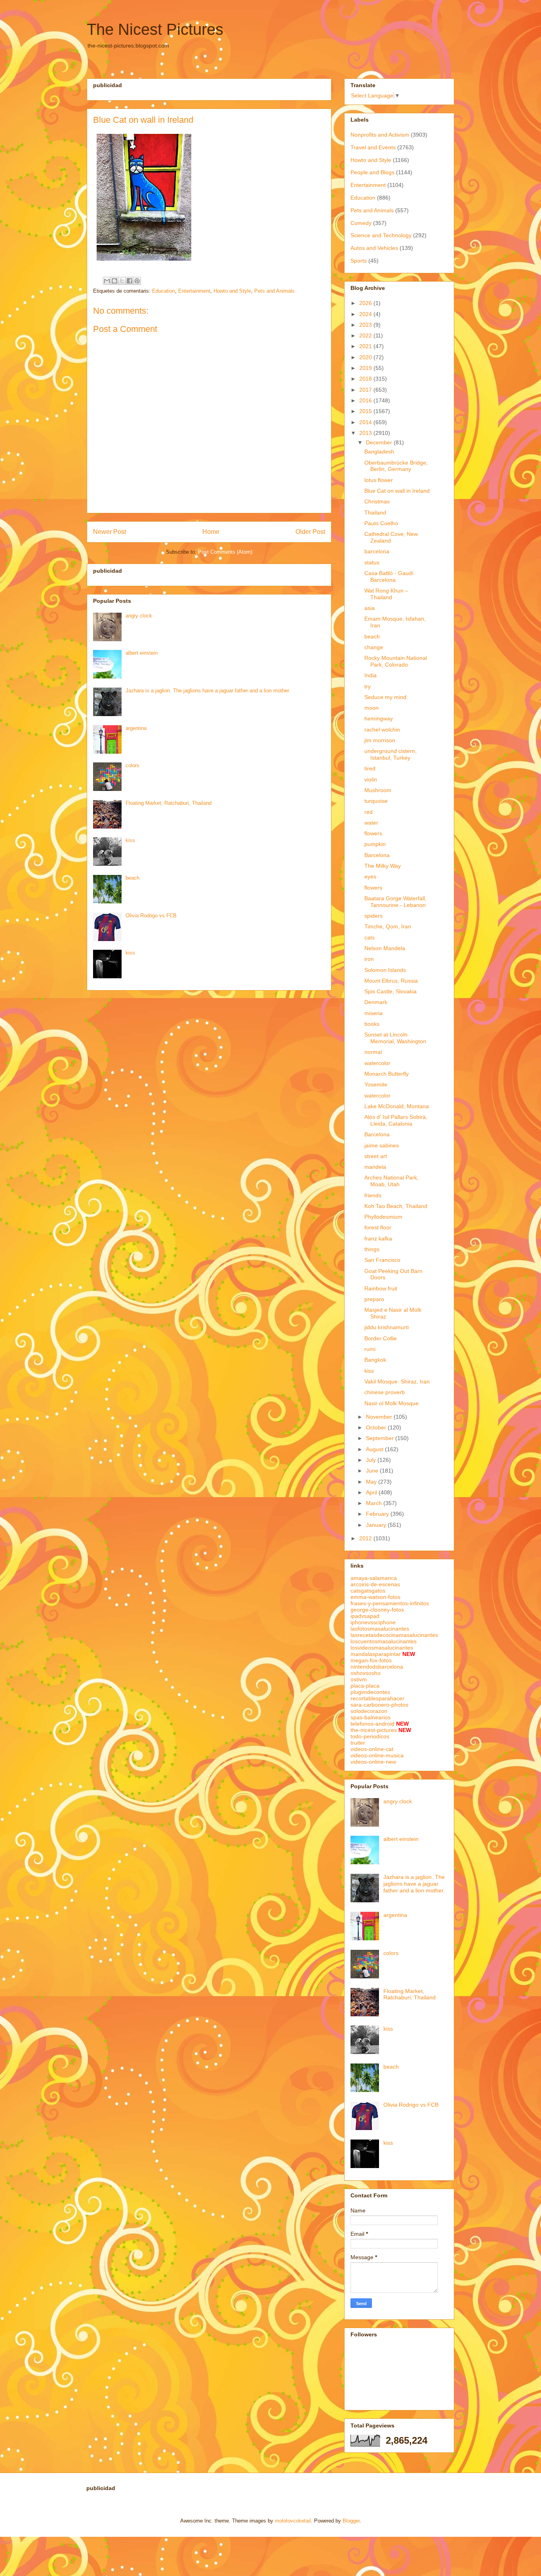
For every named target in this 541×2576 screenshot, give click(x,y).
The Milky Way (383, 866)
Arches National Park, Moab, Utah (391, 1181)
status (372, 562)
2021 (366, 346)
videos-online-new (373, 1762)
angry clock (139, 616)
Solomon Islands (385, 970)
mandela (375, 1167)
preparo (374, 1299)
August (375, 1449)
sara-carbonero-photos (379, 1705)
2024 (366, 314)
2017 (366, 390)
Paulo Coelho (381, 523)
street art (376, 1156)
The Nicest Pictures (155, 29)
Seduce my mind (385, 697)
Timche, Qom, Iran (388, 926)
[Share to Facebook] (130, 281)
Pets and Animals (274, 291)
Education (164, 291)
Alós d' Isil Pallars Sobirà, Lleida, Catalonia (396, 1120)
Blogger (351, 2521)
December (380, 442)
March (375, 1503)
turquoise (376, 801)
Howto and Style (232, 291)
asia (370, 608)
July (372, 1460)
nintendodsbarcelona (377, 1667)
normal (373, 1052)
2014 (366, 422)
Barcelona (377, 855)
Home (211, 532)
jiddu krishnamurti (387, 1327)
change (374, 647)
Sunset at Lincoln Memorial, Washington (395, 1038)
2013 (366, 433)
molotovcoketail (293, 2521)
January (377, 1525)
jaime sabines (382, 1145)
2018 (366, 379)
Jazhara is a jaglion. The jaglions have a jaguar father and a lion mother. (208, 691)
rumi (370, 1349)
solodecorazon (369, 1711)
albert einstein (142, 653)
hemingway (379, 718)
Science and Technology (381, 235)
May (372, 1482)
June (373, 1471)
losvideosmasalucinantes (382, 1648)
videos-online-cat (372, 1749)
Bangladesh (379, 452)
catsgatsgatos (368, 1591)
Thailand (375, 513)
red (369, 812)
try (368, 686)
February (378, 1514)
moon (371, 708)
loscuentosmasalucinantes (384, 1641)
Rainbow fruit (381, 1288)
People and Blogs (372, 172)
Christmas (377, 501)
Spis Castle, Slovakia (391, 991)
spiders (373, 916)
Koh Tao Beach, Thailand (396, 1206)
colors (132, 765)
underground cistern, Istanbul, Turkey (391, 754)
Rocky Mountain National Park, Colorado (396, 661)
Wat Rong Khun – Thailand (386, 594)
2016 (366, 400)
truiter (358, 1743)
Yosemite (376, 1084)
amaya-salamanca (374, 1578)
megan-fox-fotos (371, 1660)
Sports (359, 261)
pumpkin (375, 844)
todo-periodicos (370, 1736)
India (371, 675)
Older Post (310, 532)
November (380, 1417)
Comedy (361, 223)
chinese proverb (385, 1392)
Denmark (376, 1002)
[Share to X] (122, 281)
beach (132, 878)
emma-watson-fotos (375, 1597)
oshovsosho (366, 1673)
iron (369, 959)
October (377, 1427)
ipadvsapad (365, 1616)
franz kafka (378, 1238)
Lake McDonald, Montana (397, 1106)
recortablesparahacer (377, 1698)
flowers (373, 833)
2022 (366, 335)
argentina (136, 728)
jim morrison (380, 740)
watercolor (377, 1063)
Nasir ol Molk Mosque (391, 1403)
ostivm (359, 1679)
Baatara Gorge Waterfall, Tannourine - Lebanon (395, 902)
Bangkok (375, 1360)
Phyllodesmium (383, 1217)
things (372, 1249)
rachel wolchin (382, 730)
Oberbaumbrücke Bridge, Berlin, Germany (396, 466)
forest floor (378, 1227)
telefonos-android (372, 1724)
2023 (366, 325)
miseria (373, 1013)
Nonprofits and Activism (380, 135)
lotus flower (379, 480)
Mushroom (378, 790)
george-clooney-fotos (377, 1610)
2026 (366, 303)
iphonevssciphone (373, 1622)
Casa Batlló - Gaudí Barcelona (389, 576)
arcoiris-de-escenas (375, 1584)
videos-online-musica (377, 1755)
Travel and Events (373, 147)
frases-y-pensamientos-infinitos (390, 1603)
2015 (366, 411)
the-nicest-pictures (374, 1730)
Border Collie (381, 1338)
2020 (366, 357)
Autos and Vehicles (374, 248)
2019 (366, 368)
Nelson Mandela (385, 948)
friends (373, 1195)
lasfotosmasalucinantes (380, 1629)
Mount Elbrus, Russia (391, 981)
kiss (130, 840)
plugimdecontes (370, 1692)
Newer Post (110, 532)
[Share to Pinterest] (137, 281)
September (381, 1438)
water (371, 823)
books (372, 1024)
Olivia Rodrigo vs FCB (151, 916)
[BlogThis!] (114, 281)
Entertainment (194, 291)
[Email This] (107, 281)
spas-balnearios (371, 1717)
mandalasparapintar (376, 1654)
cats (370, 937)
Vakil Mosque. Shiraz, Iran (397, 1381)
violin (371, 779)
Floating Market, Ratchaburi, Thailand (169, 803)
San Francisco (382, 1260)
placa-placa (365, 1686)
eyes (370, 876)
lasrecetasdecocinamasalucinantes (394, 1635)
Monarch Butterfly (387, 1074)
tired (370, 768)
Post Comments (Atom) (225, 552)
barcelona (377, 551)
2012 (366, 1538)
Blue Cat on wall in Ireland (397, 491)
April (372, 1492)
